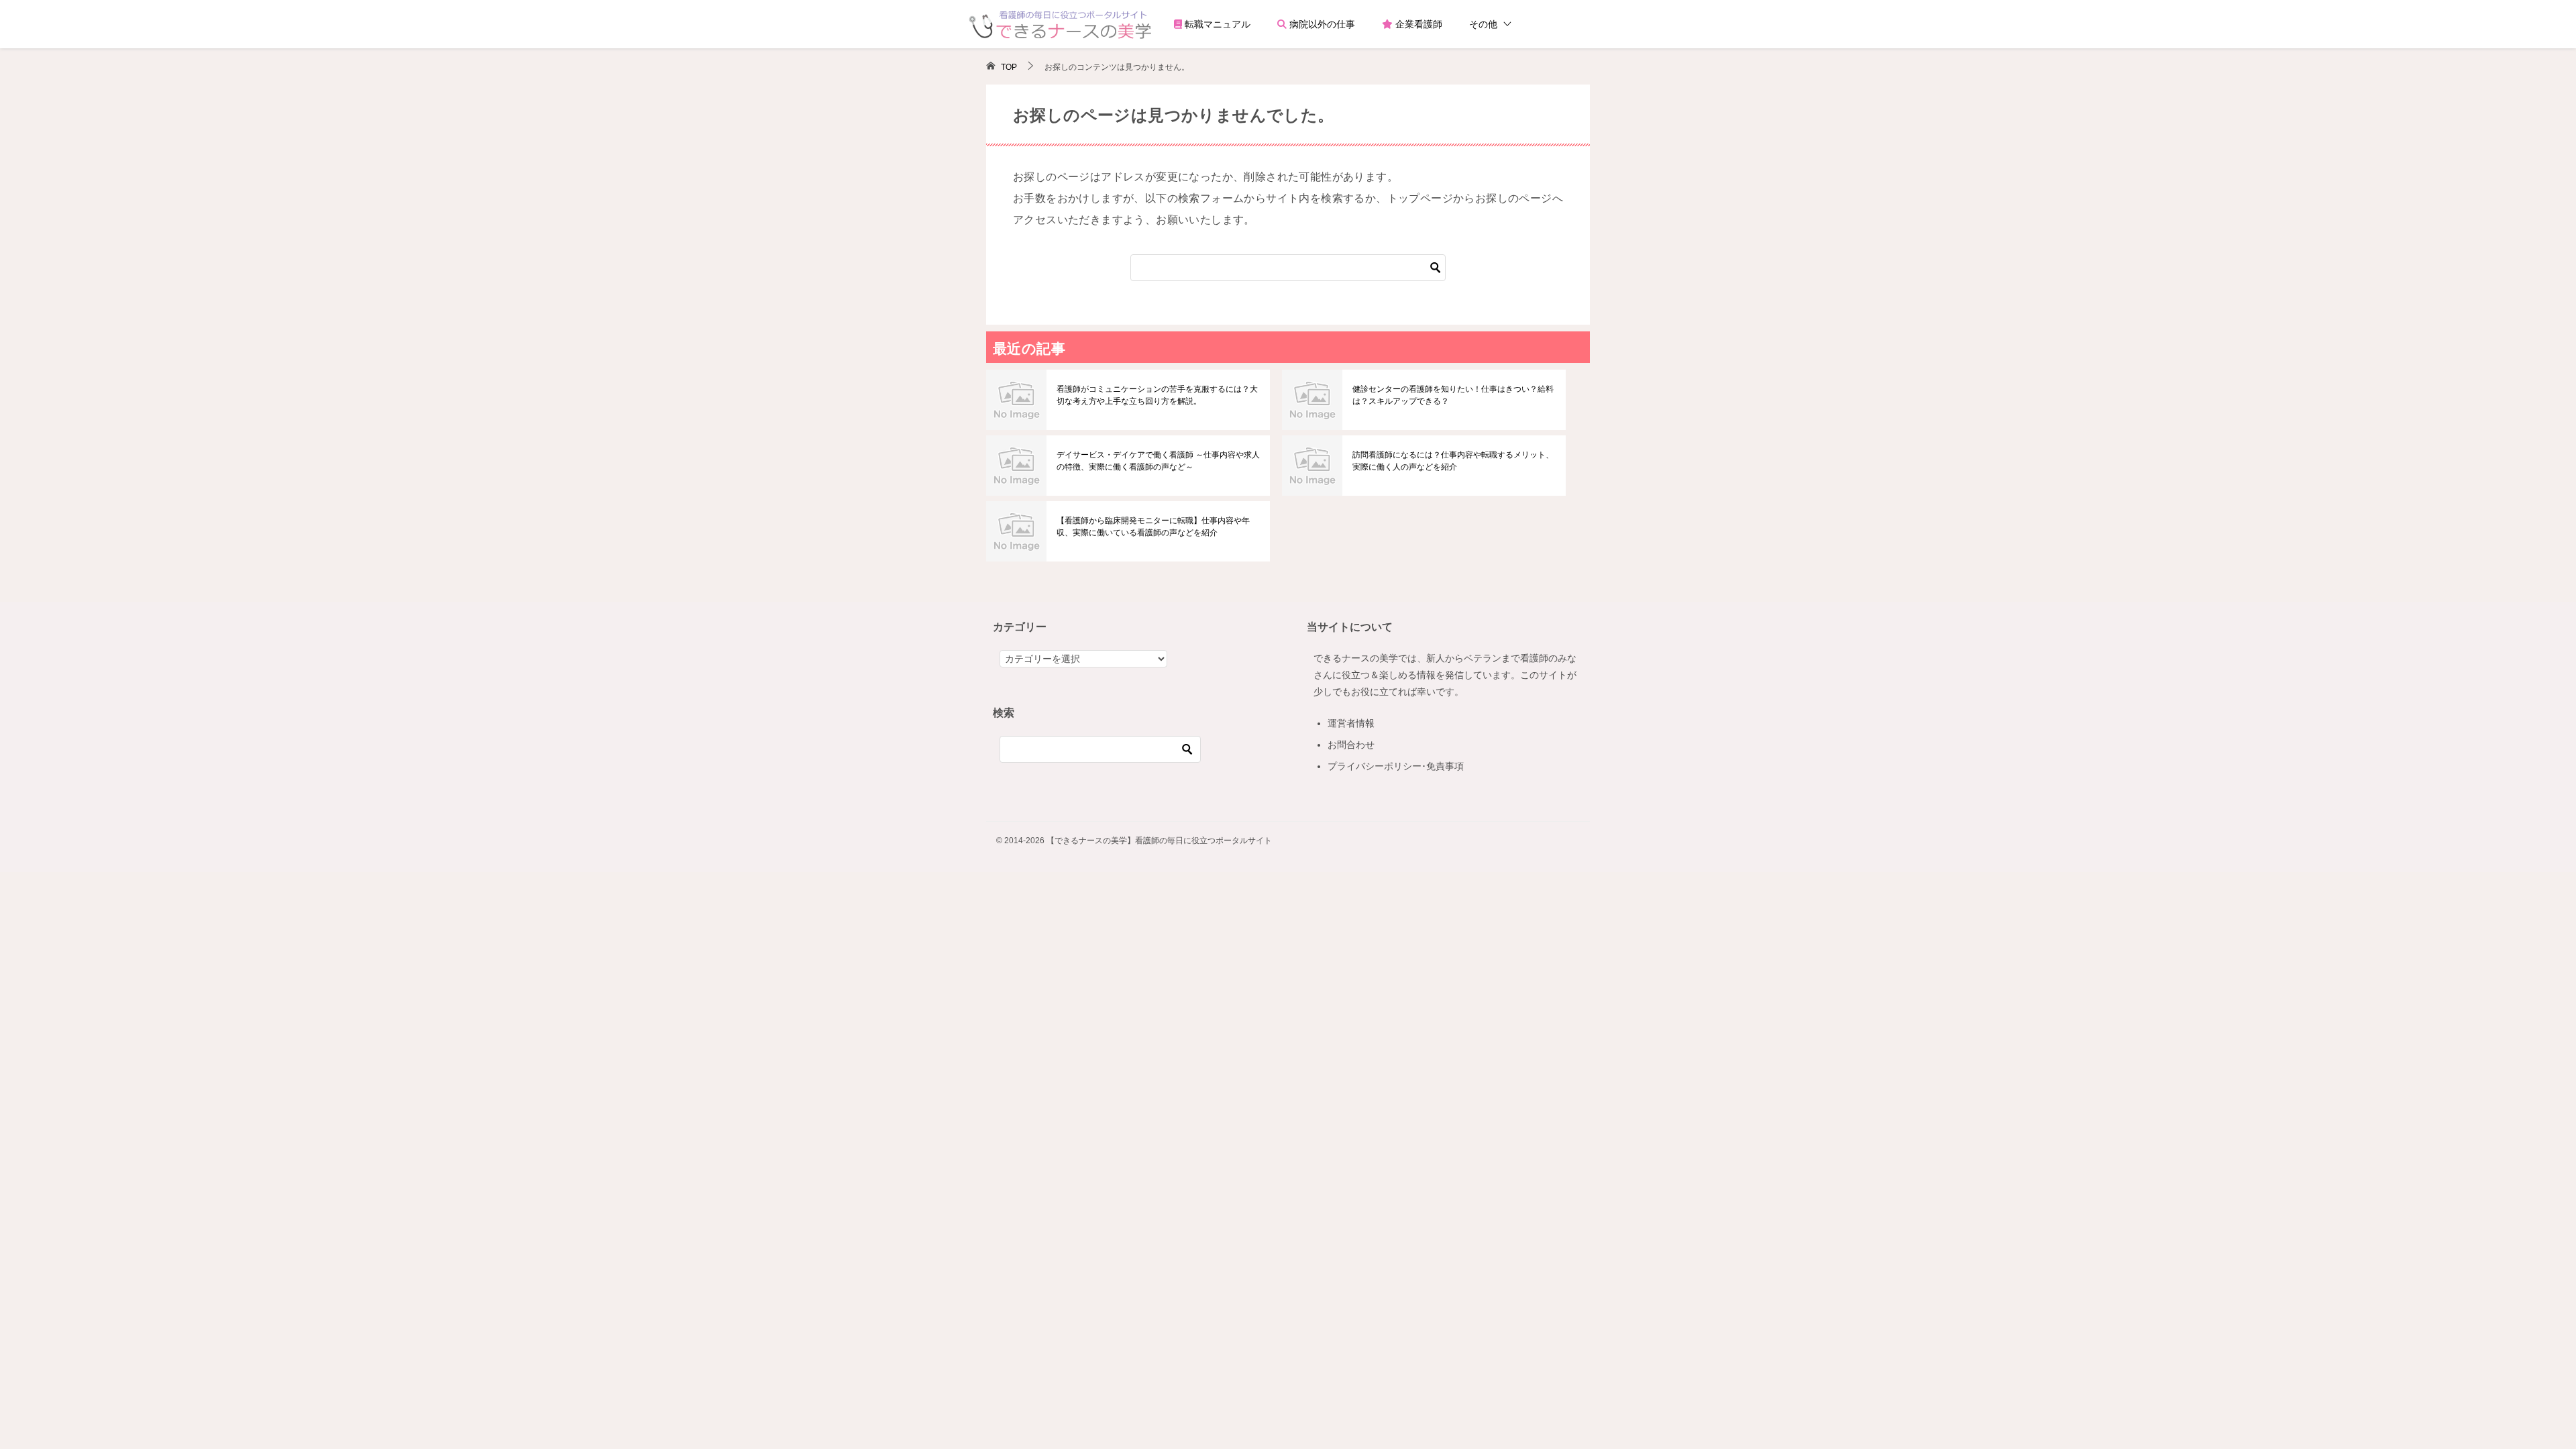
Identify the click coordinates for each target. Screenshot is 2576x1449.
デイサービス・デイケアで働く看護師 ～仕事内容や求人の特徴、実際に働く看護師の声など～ (1158, 461)
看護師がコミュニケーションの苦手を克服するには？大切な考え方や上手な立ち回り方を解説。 (1157, 395)
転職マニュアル (1216, 24)
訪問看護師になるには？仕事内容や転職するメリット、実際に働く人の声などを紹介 (1453, 461)
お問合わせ (1351, 745)
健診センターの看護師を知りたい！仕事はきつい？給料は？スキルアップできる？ (1453, 395)
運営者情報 (1351, 723)
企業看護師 (1417, 24)
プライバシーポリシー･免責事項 (1396, 766)
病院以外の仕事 (1321, 24)
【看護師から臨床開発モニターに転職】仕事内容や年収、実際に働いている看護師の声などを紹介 (1153, 527)
